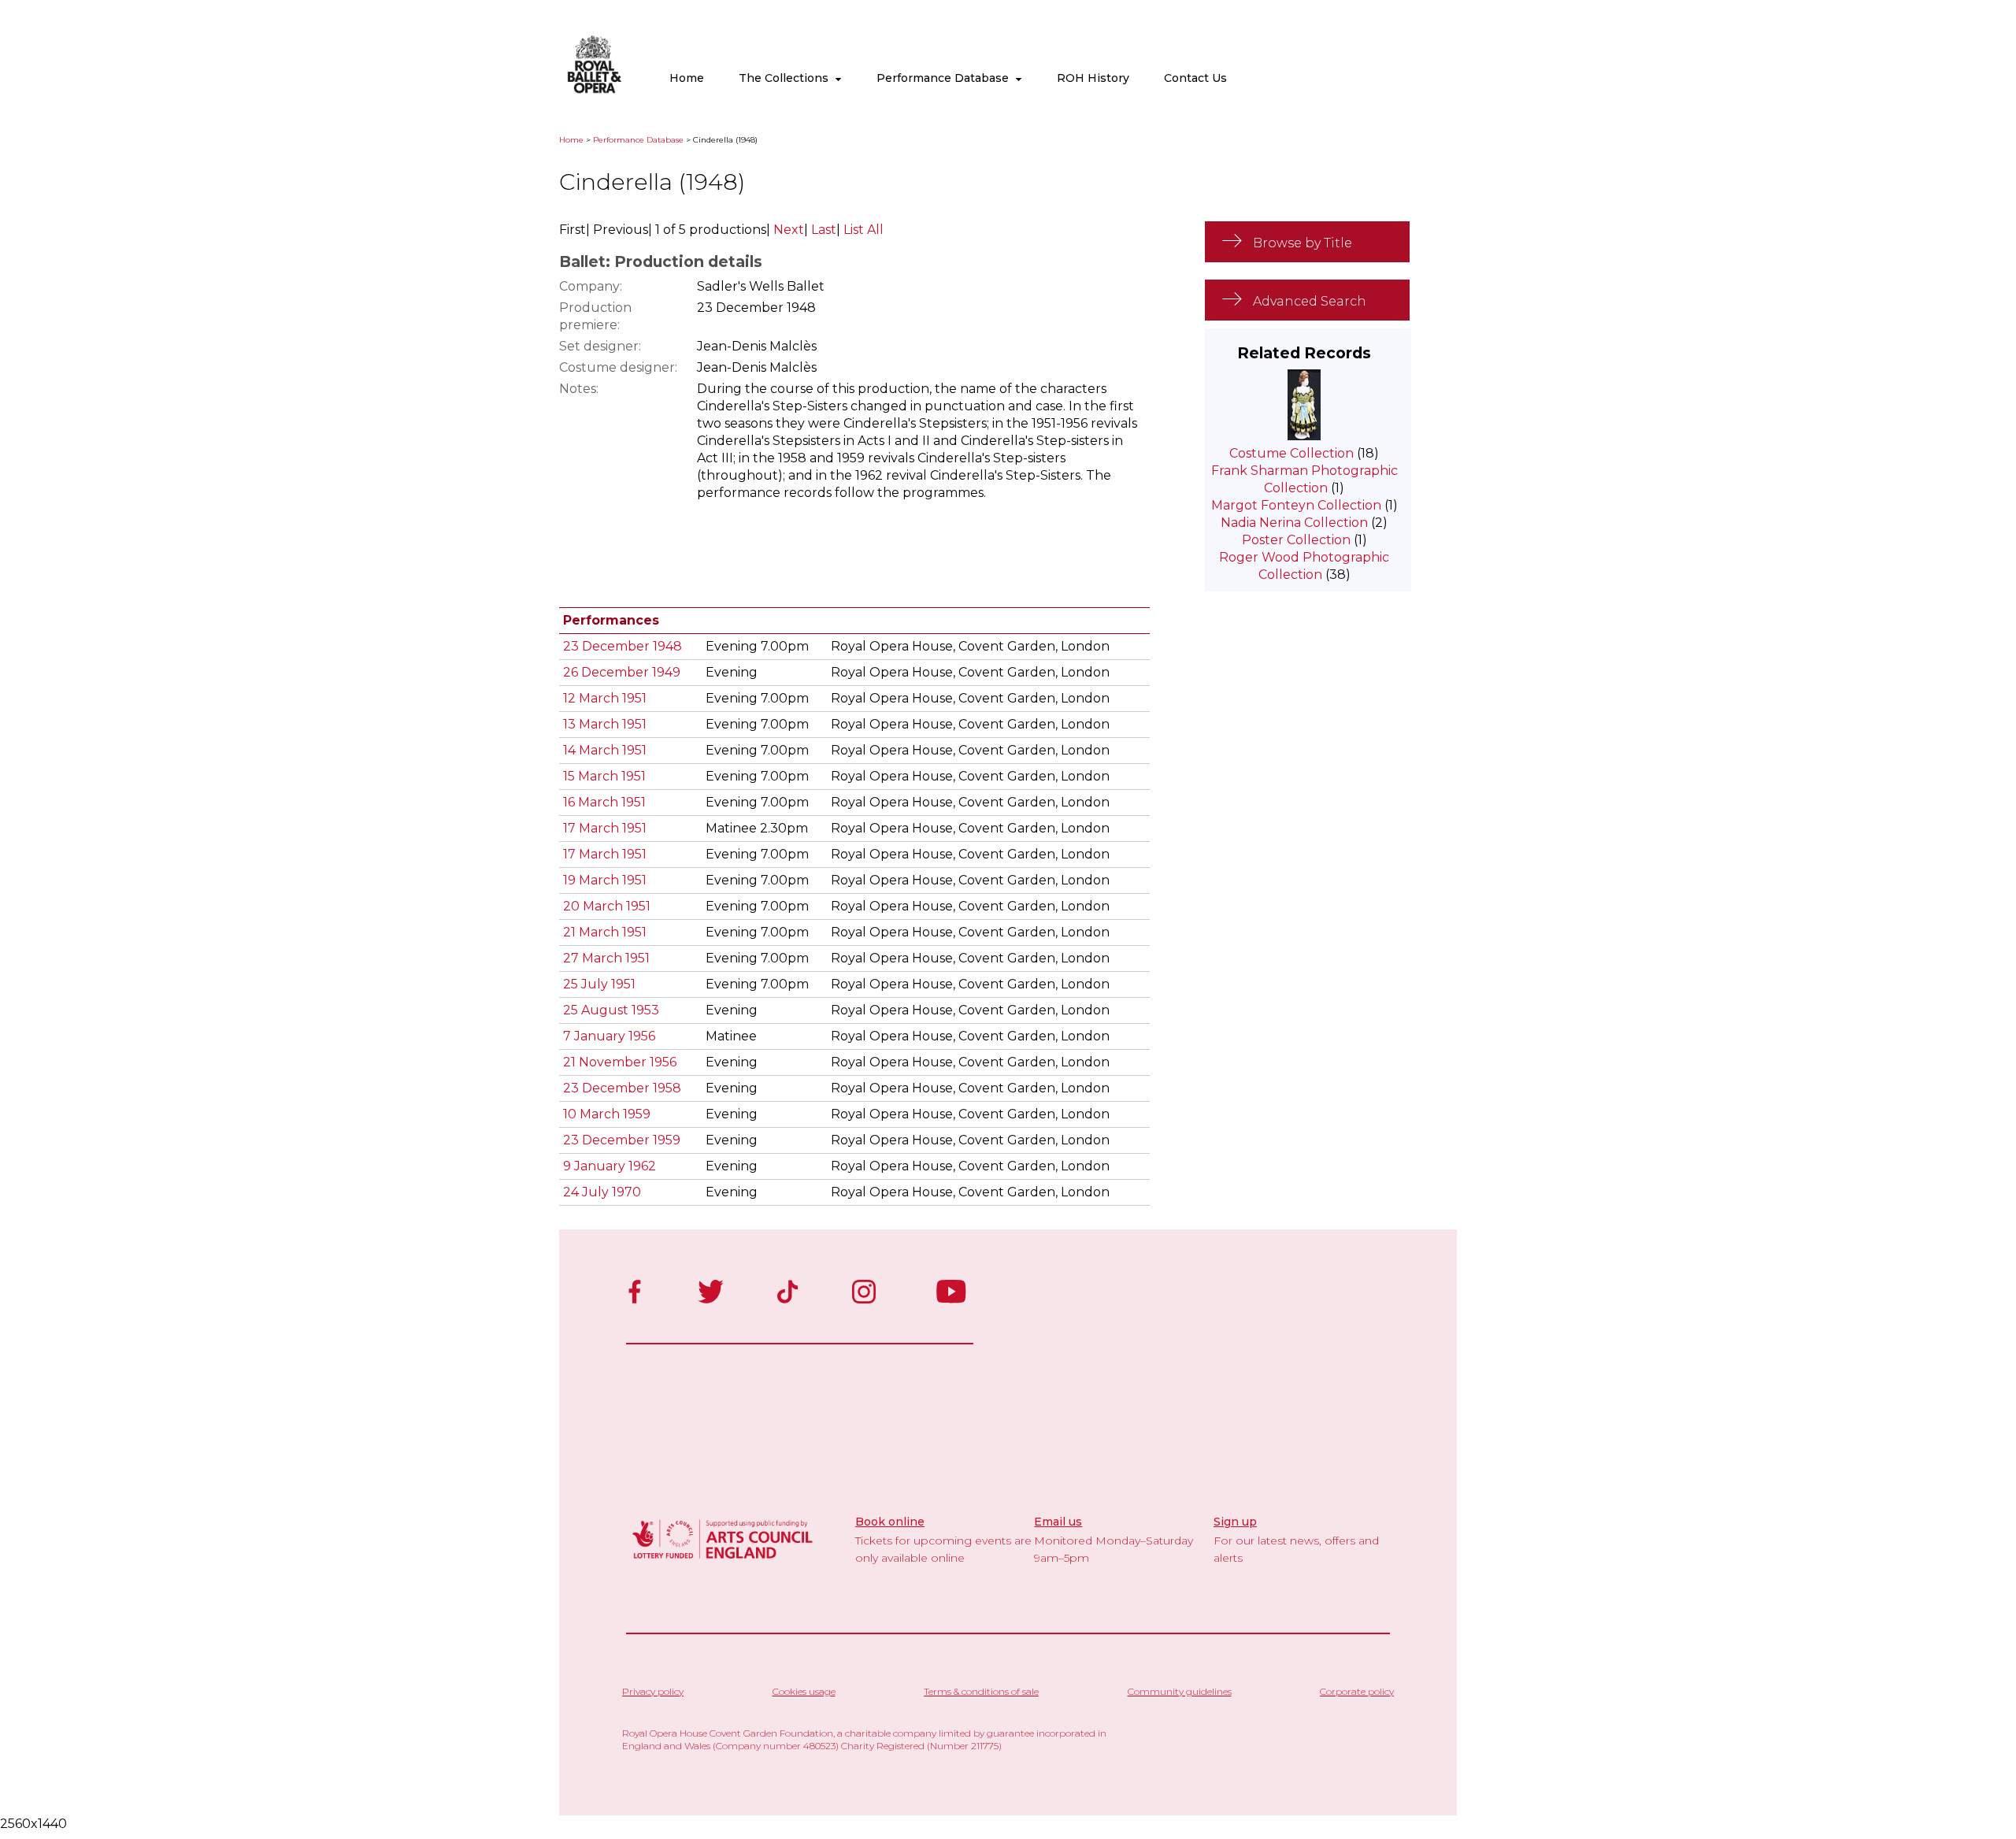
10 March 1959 (607, 1114)
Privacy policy (653, 1691)
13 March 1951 (605, 724)
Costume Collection (1291, 453)
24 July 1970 (602, 1192)
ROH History (1093, 78)
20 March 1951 (607, 906)
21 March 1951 (605, 932)
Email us (1058, 1522)
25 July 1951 (599, 984)
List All (863, 230)
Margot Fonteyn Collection (1296, 505)
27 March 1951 (606, 958)
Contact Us (1195, 78)
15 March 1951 (604, 776)
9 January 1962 (610, 1166)
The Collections (787, 78)
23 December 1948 (623, 646)
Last (824, 230)
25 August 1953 (611, 1010)
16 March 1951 (604, 802)
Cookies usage (804, 1691)
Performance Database (946, 78)
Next (789, 230)
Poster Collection (1296, 540)
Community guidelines (1180, 1691)
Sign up (1235, 1522)
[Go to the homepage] (595, 90)
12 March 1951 (605, 698)
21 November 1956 (620, 1062)
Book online (890, 1522)
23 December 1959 (622, 1140)
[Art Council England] (723, 1561)
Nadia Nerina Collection (1294, 523)
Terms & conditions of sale (981, 1691)
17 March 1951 (605, 828)
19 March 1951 (605, 880)
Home (687, 78)
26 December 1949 (622, 672)
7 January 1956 (609, 1036)
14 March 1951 (605, 750)
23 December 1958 (622, 1088)
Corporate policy (1357, 1691)
